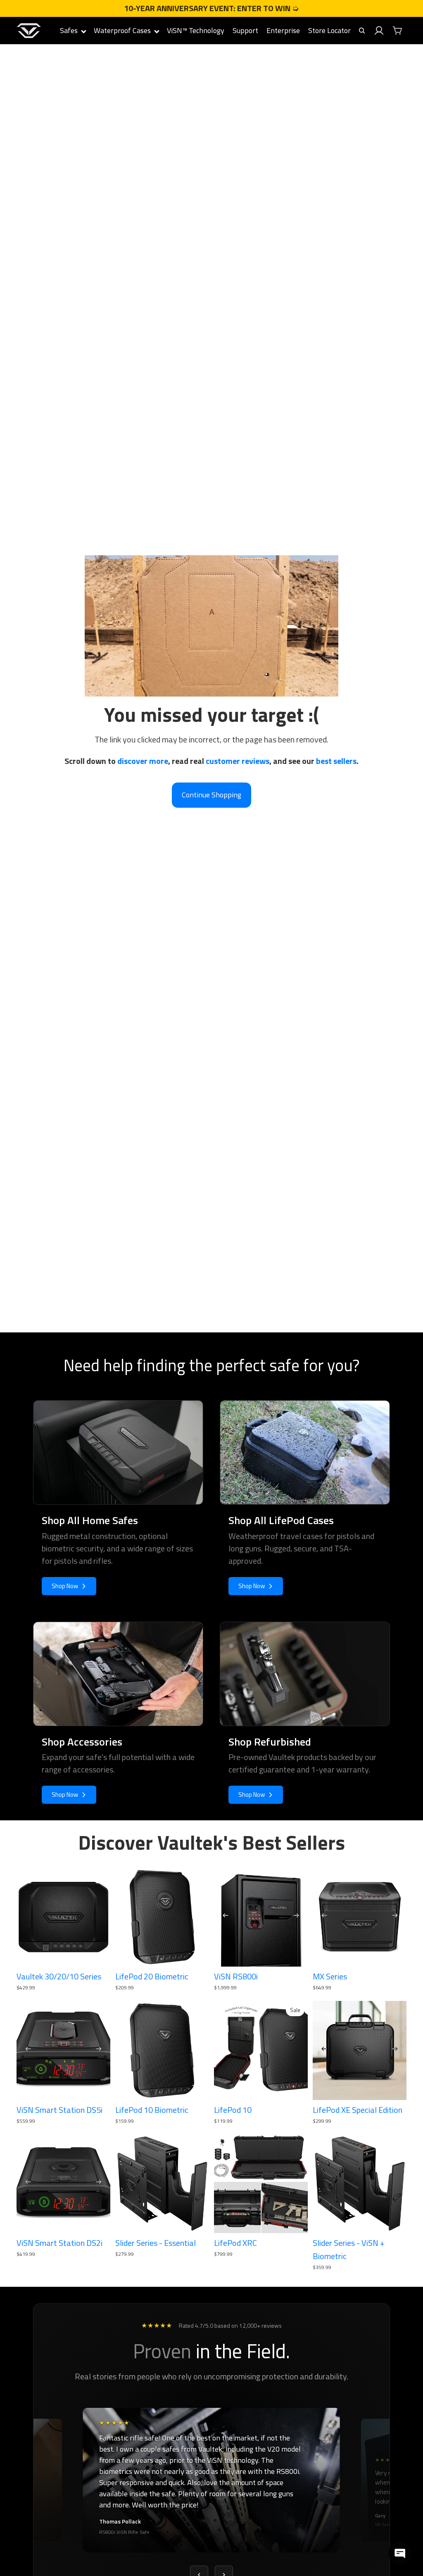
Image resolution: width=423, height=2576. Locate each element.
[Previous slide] (223, 1917)
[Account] (379, 31)
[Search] (362, 31)
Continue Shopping (211, 795)
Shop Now (65, 1586)
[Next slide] (299, 1917)
